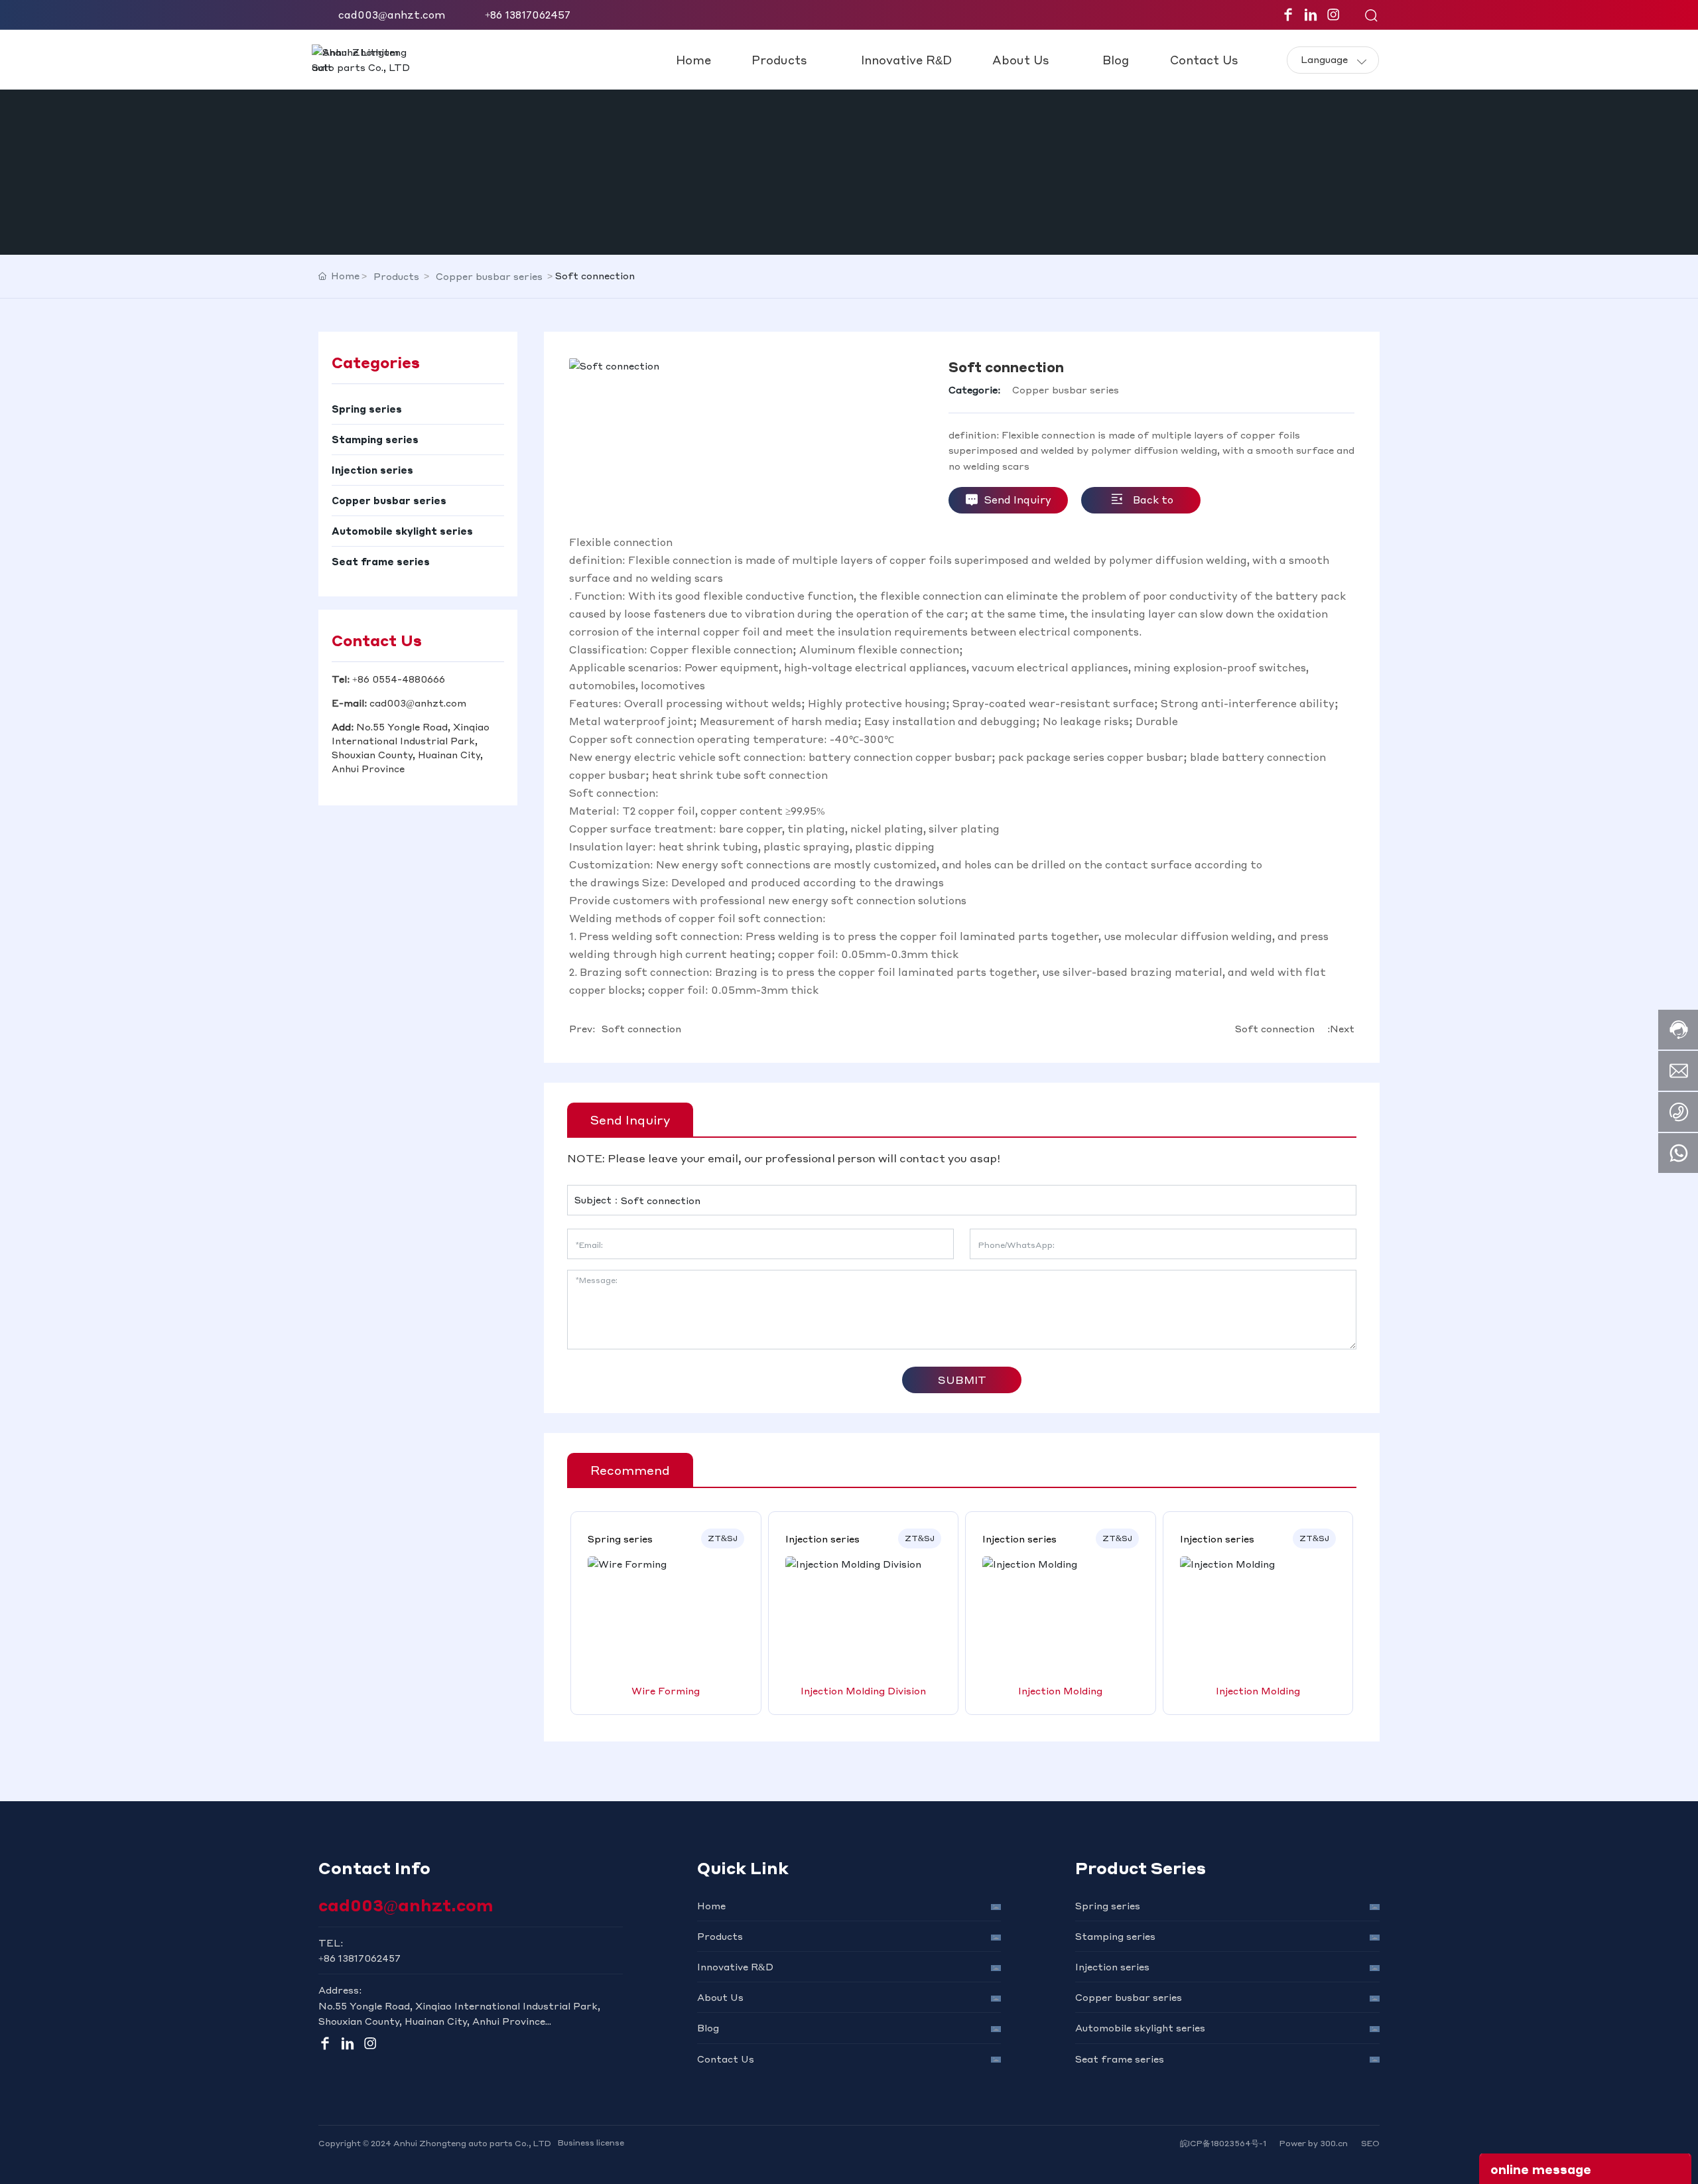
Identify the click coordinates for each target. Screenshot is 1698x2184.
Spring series (1108, 1905)
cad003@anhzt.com (392, 15)
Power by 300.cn (1314, 2143)
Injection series (1112, 1966)
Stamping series (1115, 1936)
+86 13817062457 (528, 15)
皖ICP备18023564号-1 (1223, 2143)
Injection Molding (1060, 1690)
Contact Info (374, 1868)
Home (711, 1905)
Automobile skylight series (1140, 2027)
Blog (708, 2027)
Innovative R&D (735, 1966)
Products (396, 276)
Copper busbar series (489, 276)
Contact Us (726, 2059)
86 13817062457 (362, 1958)
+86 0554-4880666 (399, 679)
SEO (1370, 2143)
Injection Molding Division (863, 1690)
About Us (720, 1997)
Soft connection (641, 1028)
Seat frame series (1120, 2059)
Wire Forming (666, 1690)
